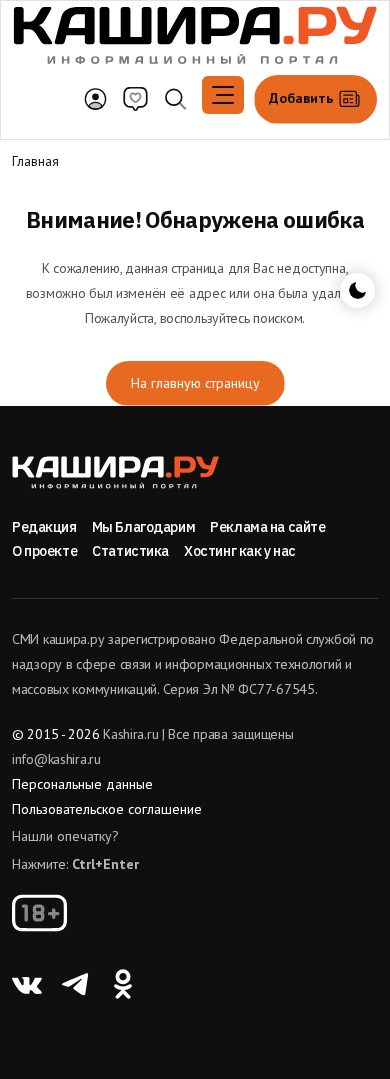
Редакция (44, 527)
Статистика (130, 551)
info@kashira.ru (56, 759)
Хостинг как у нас (240, 551)
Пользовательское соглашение (107, 809)
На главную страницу (195, 383)
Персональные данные (82, 784)
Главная (35, 161)
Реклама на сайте (267, 527)
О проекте (44, 551)
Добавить (303, 98)
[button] (223, 95)
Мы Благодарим (144, 527)
